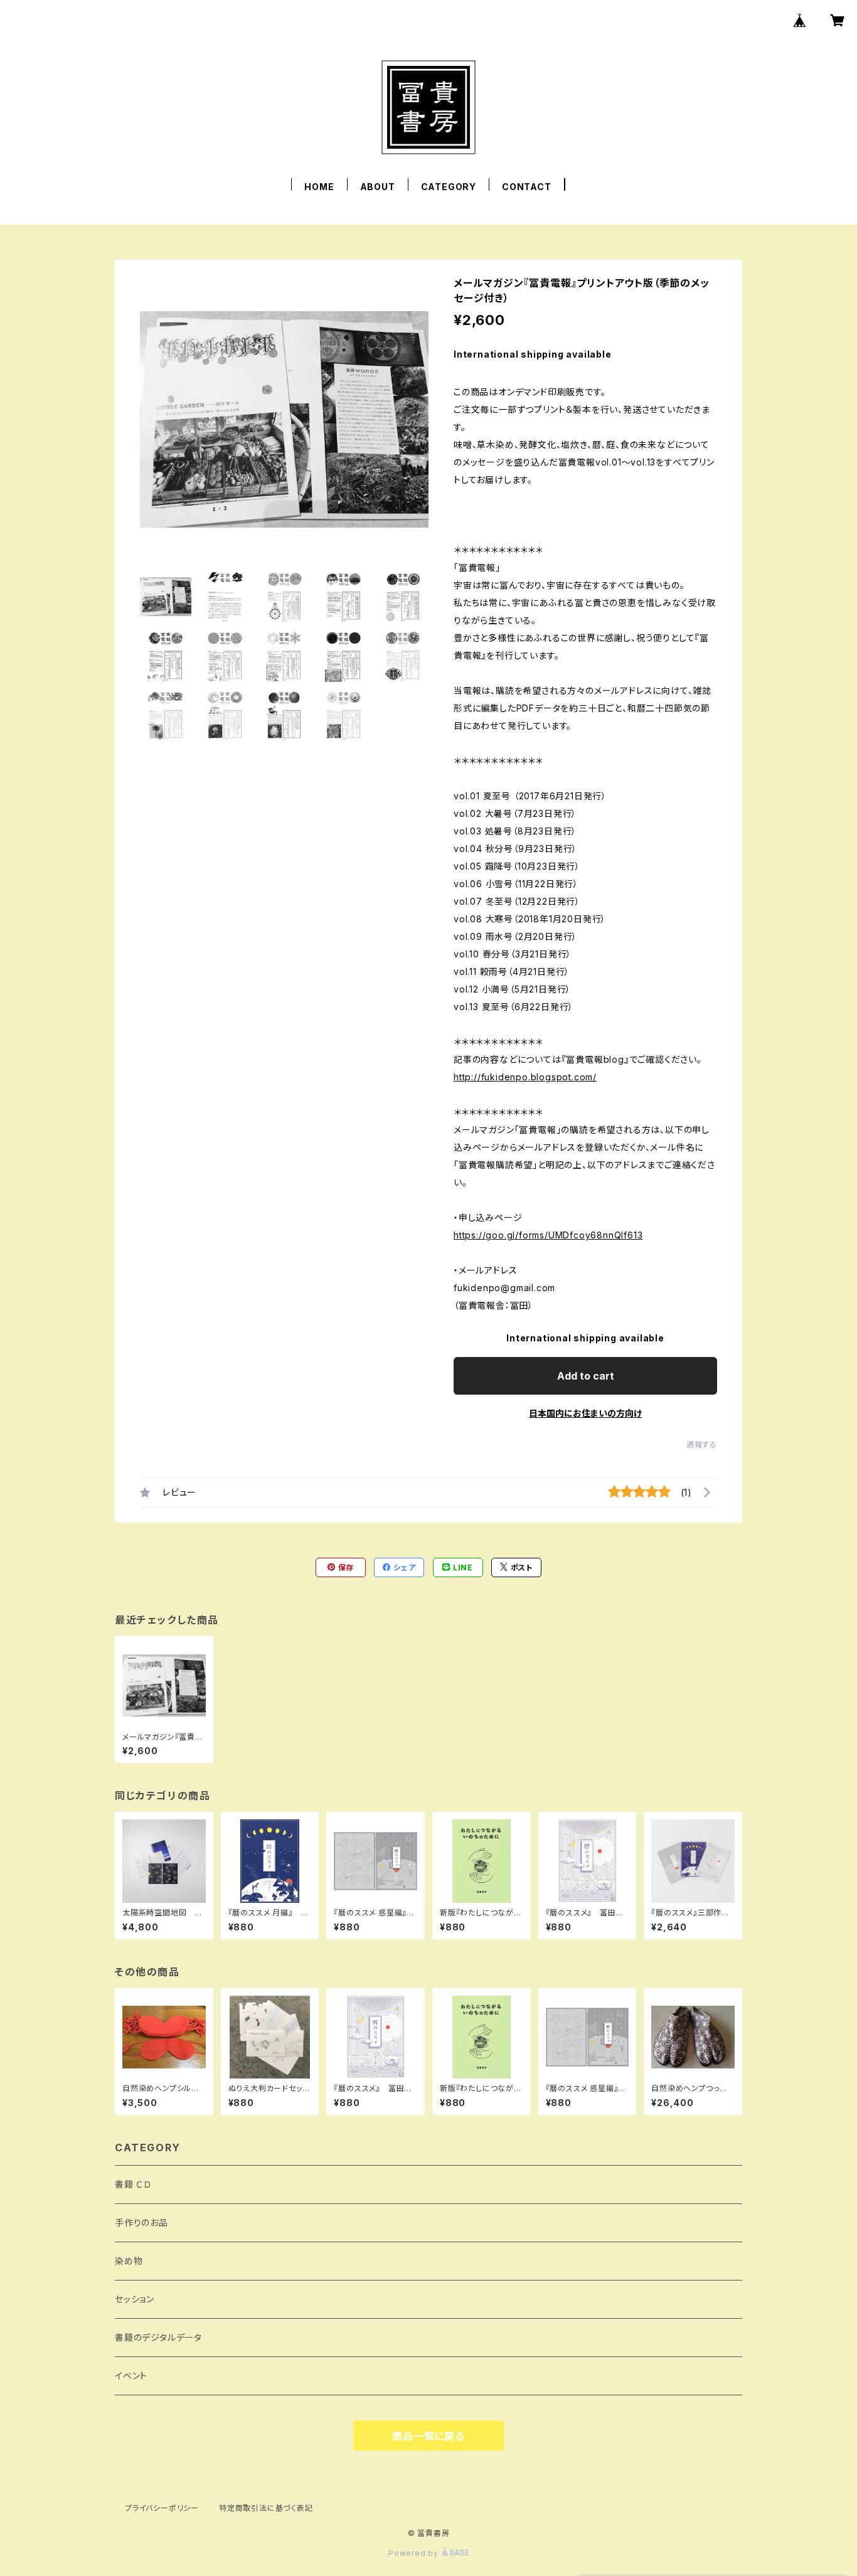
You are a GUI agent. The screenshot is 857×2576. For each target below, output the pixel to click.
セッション (135, 2299)
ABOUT (378, 187)
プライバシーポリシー (162, 2508)
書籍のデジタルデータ (158, 2337)
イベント (131, 2376)
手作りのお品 (141, 2222)
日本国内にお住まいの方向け (585, 1413)
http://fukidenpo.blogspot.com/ (525, 1077)
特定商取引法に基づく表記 (266, 2508)
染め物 (129, 2261)
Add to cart (586, 1376)
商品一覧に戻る (428, 2436)
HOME (319, 187)
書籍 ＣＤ (133, 2184)
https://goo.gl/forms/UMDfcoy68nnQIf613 (548, 1235)
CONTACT (527, 187)
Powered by (415, 2553)
